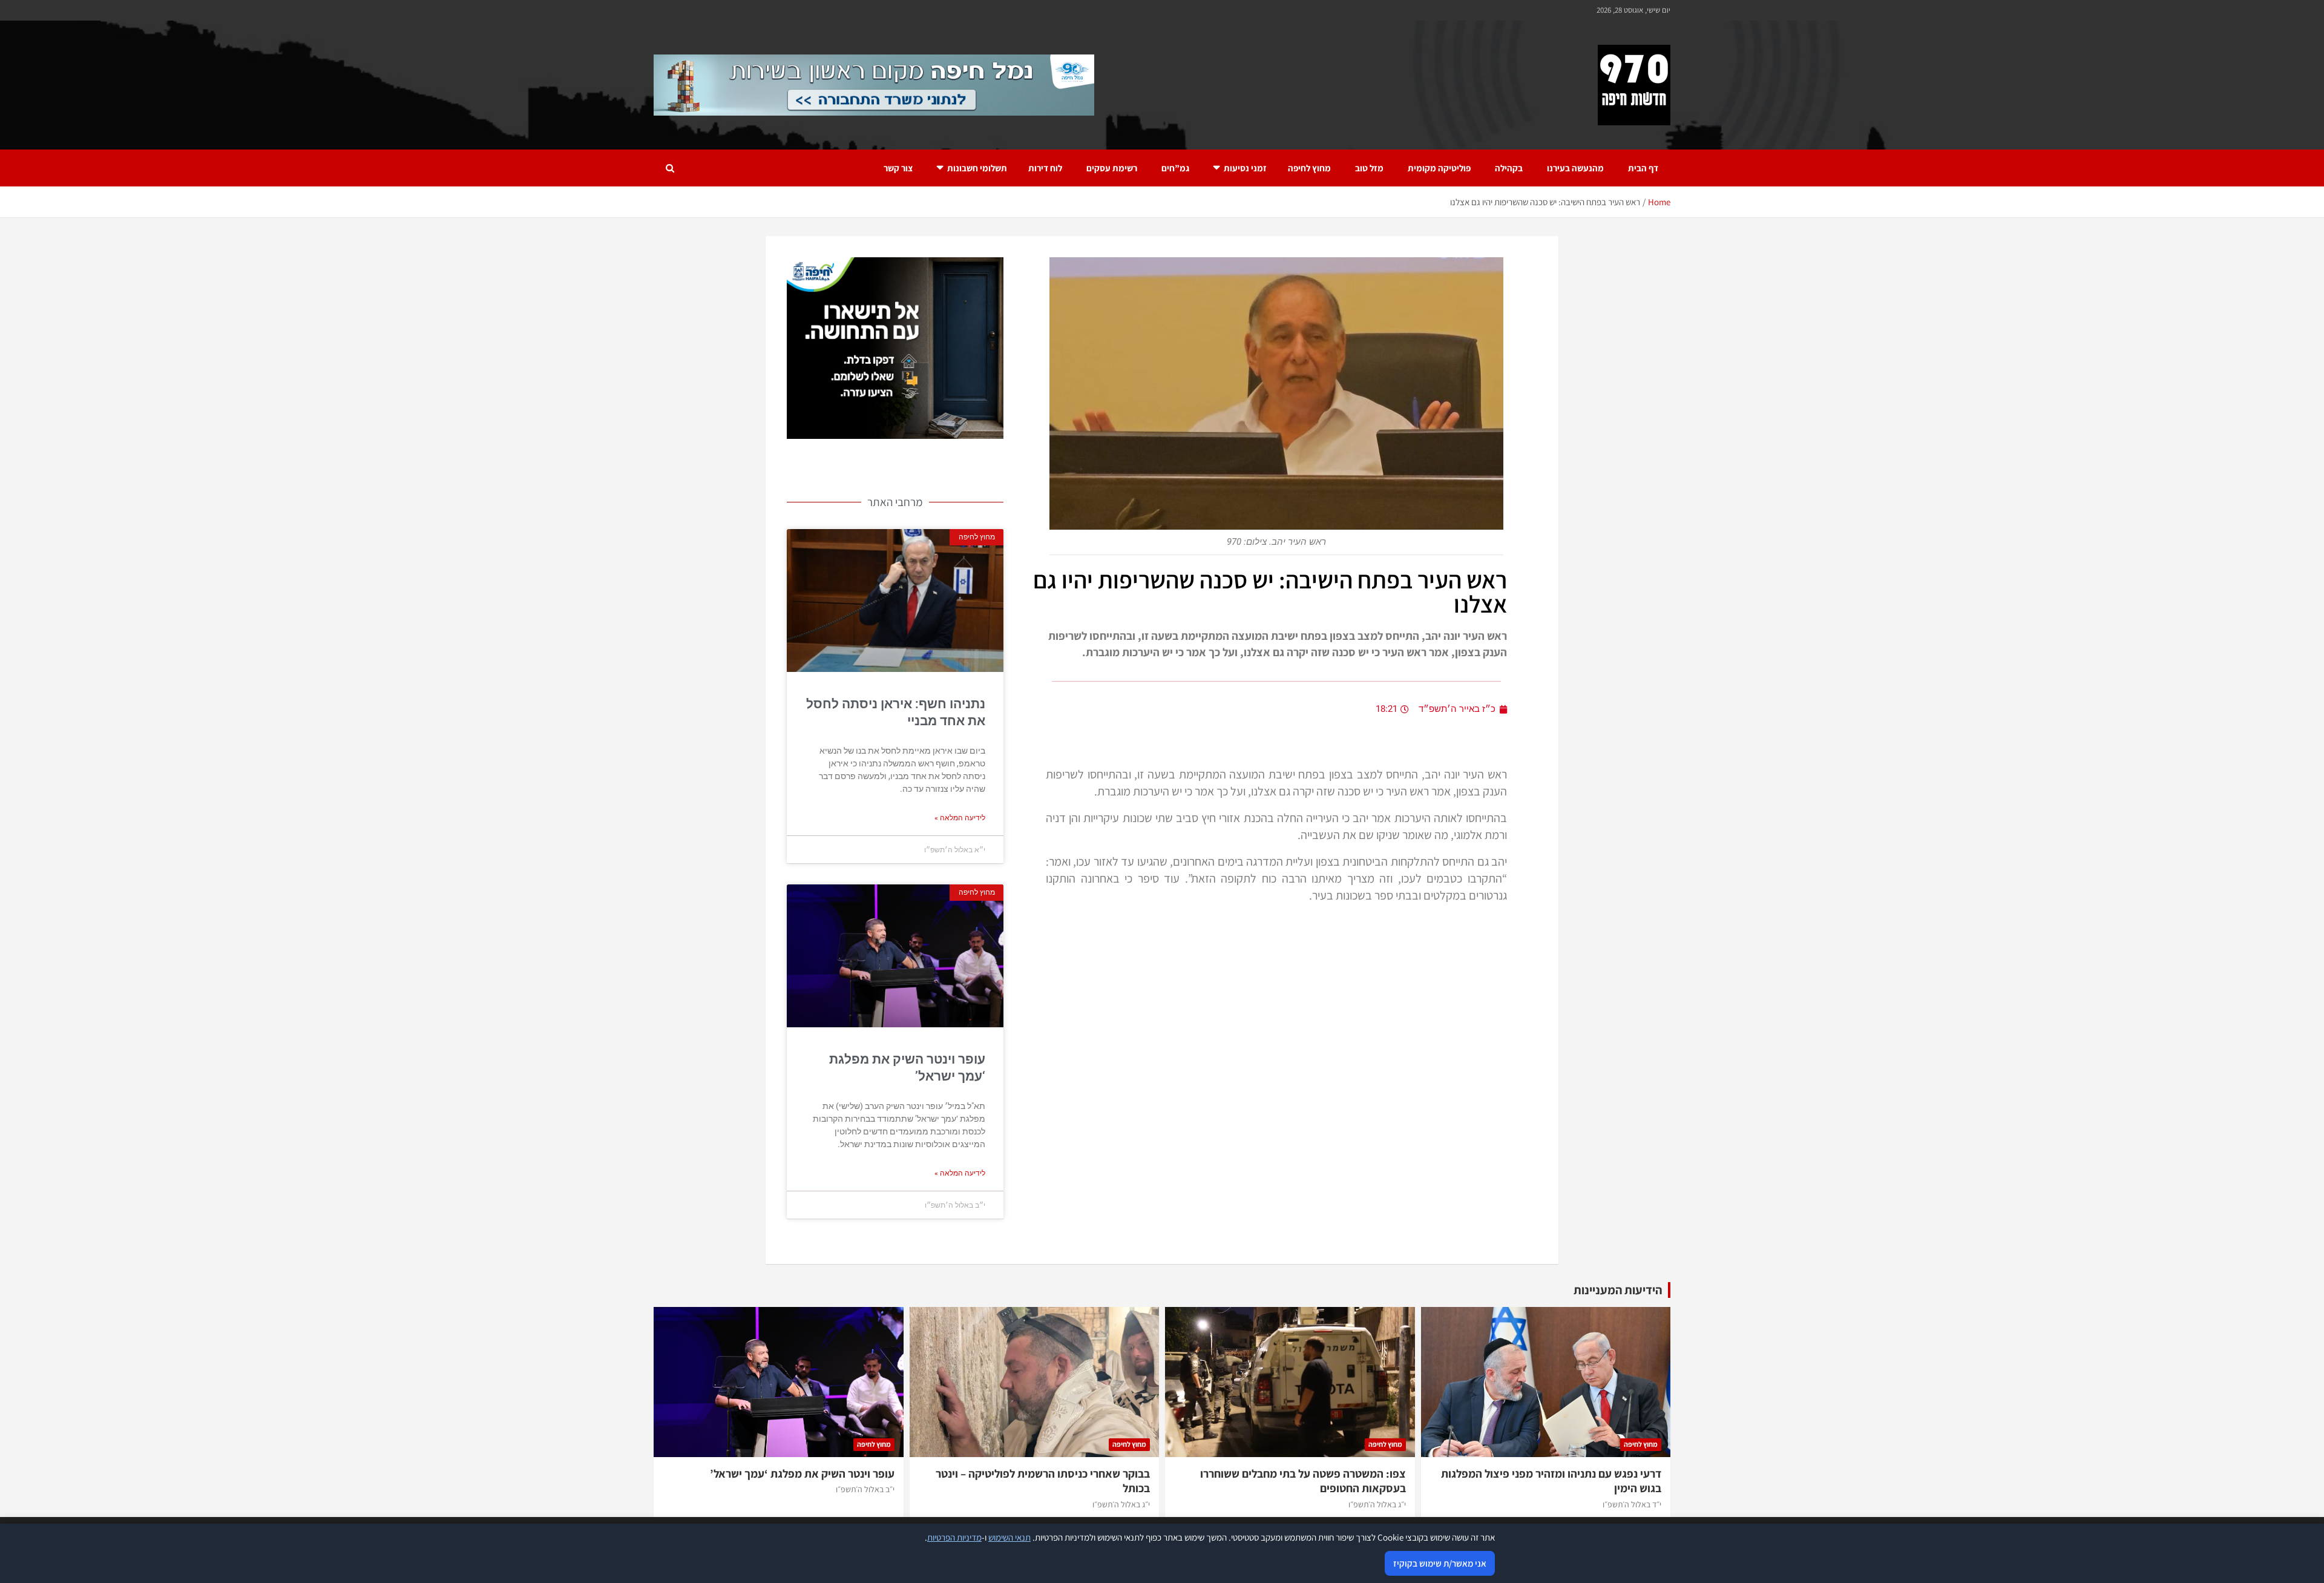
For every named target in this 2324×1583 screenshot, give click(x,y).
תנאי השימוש (1009, 1537)
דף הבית (1643, 168)
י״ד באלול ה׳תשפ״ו (1632, 1504)
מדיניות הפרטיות (954, 1537)
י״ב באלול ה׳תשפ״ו (865, 1489)
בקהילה (1509, 168)
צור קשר (898, 168)
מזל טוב (1369, 168)
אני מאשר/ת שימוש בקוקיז (1440, 1563)
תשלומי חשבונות (977, 168)
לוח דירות (1045, 168)
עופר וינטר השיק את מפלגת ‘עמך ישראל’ (802, 1473)
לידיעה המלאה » (960, 818)
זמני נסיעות (1245, 168)
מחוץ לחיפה (1309, 168)
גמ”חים (1175, 168)
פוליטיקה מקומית (1439, 168)
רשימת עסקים (1112, 168)
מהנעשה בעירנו (1575, 168)
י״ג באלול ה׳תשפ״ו (1377, 1504)
